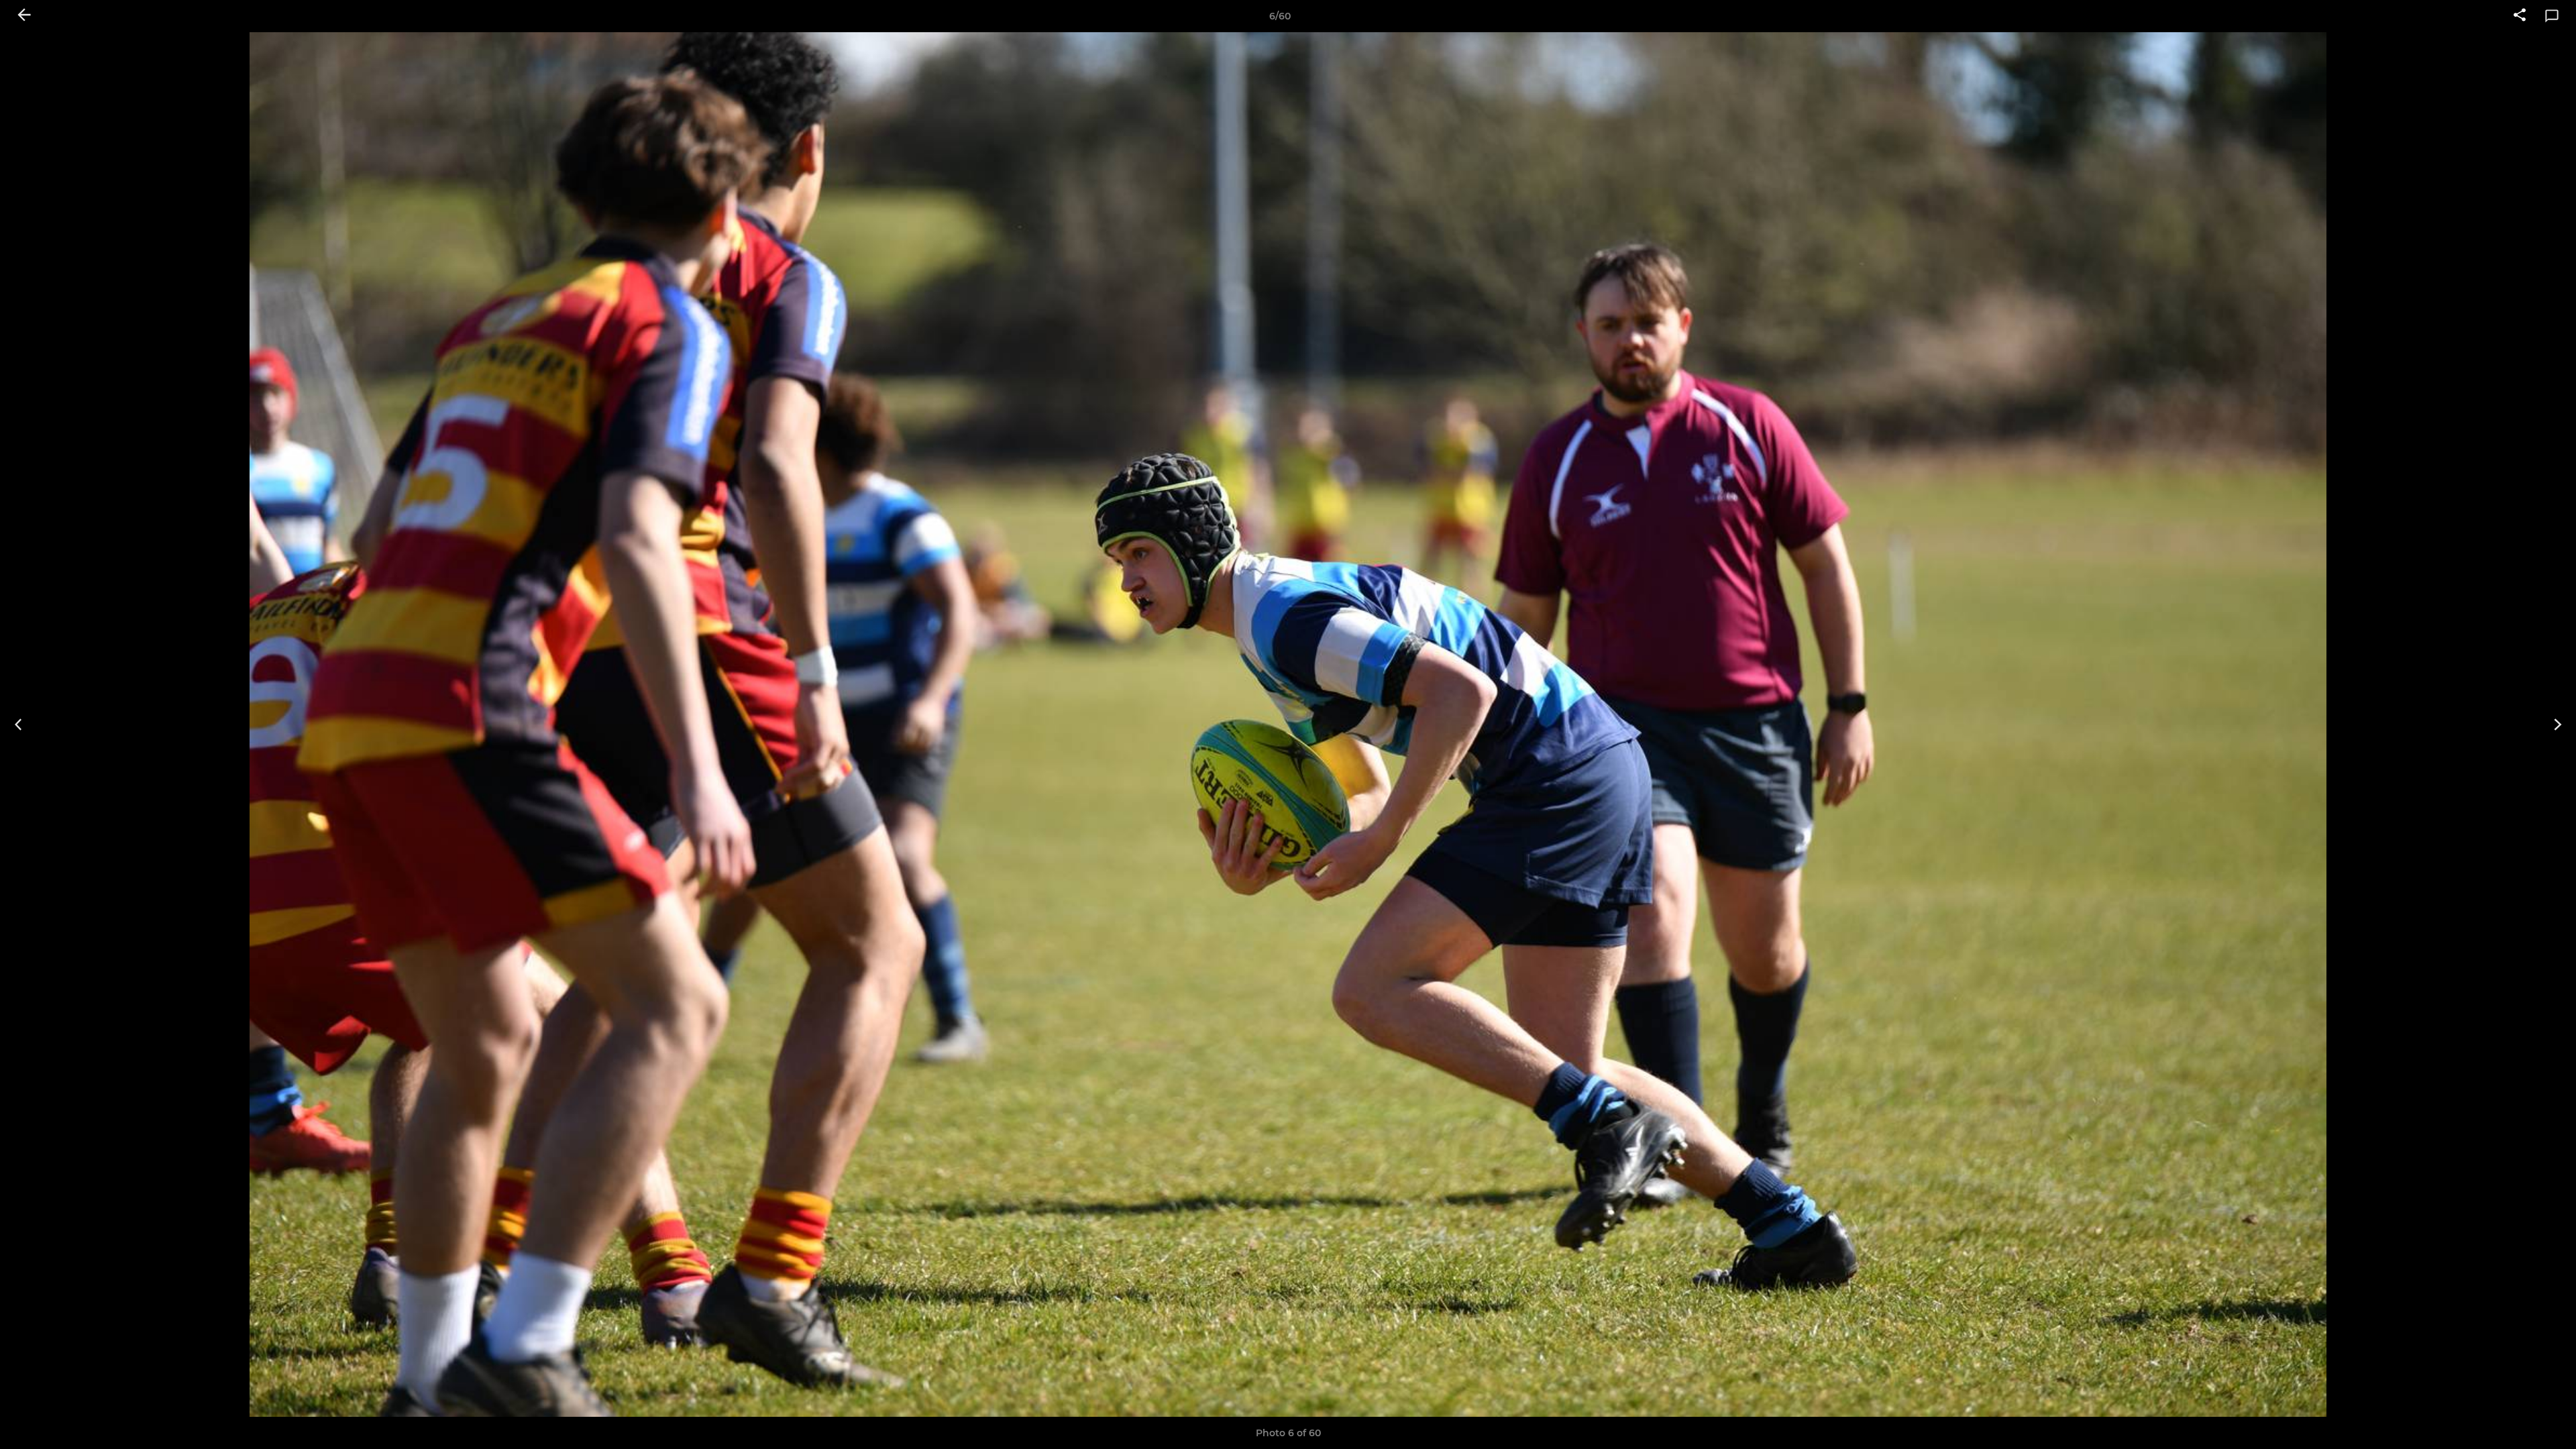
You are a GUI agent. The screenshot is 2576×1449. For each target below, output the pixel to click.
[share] (2520, 16)
